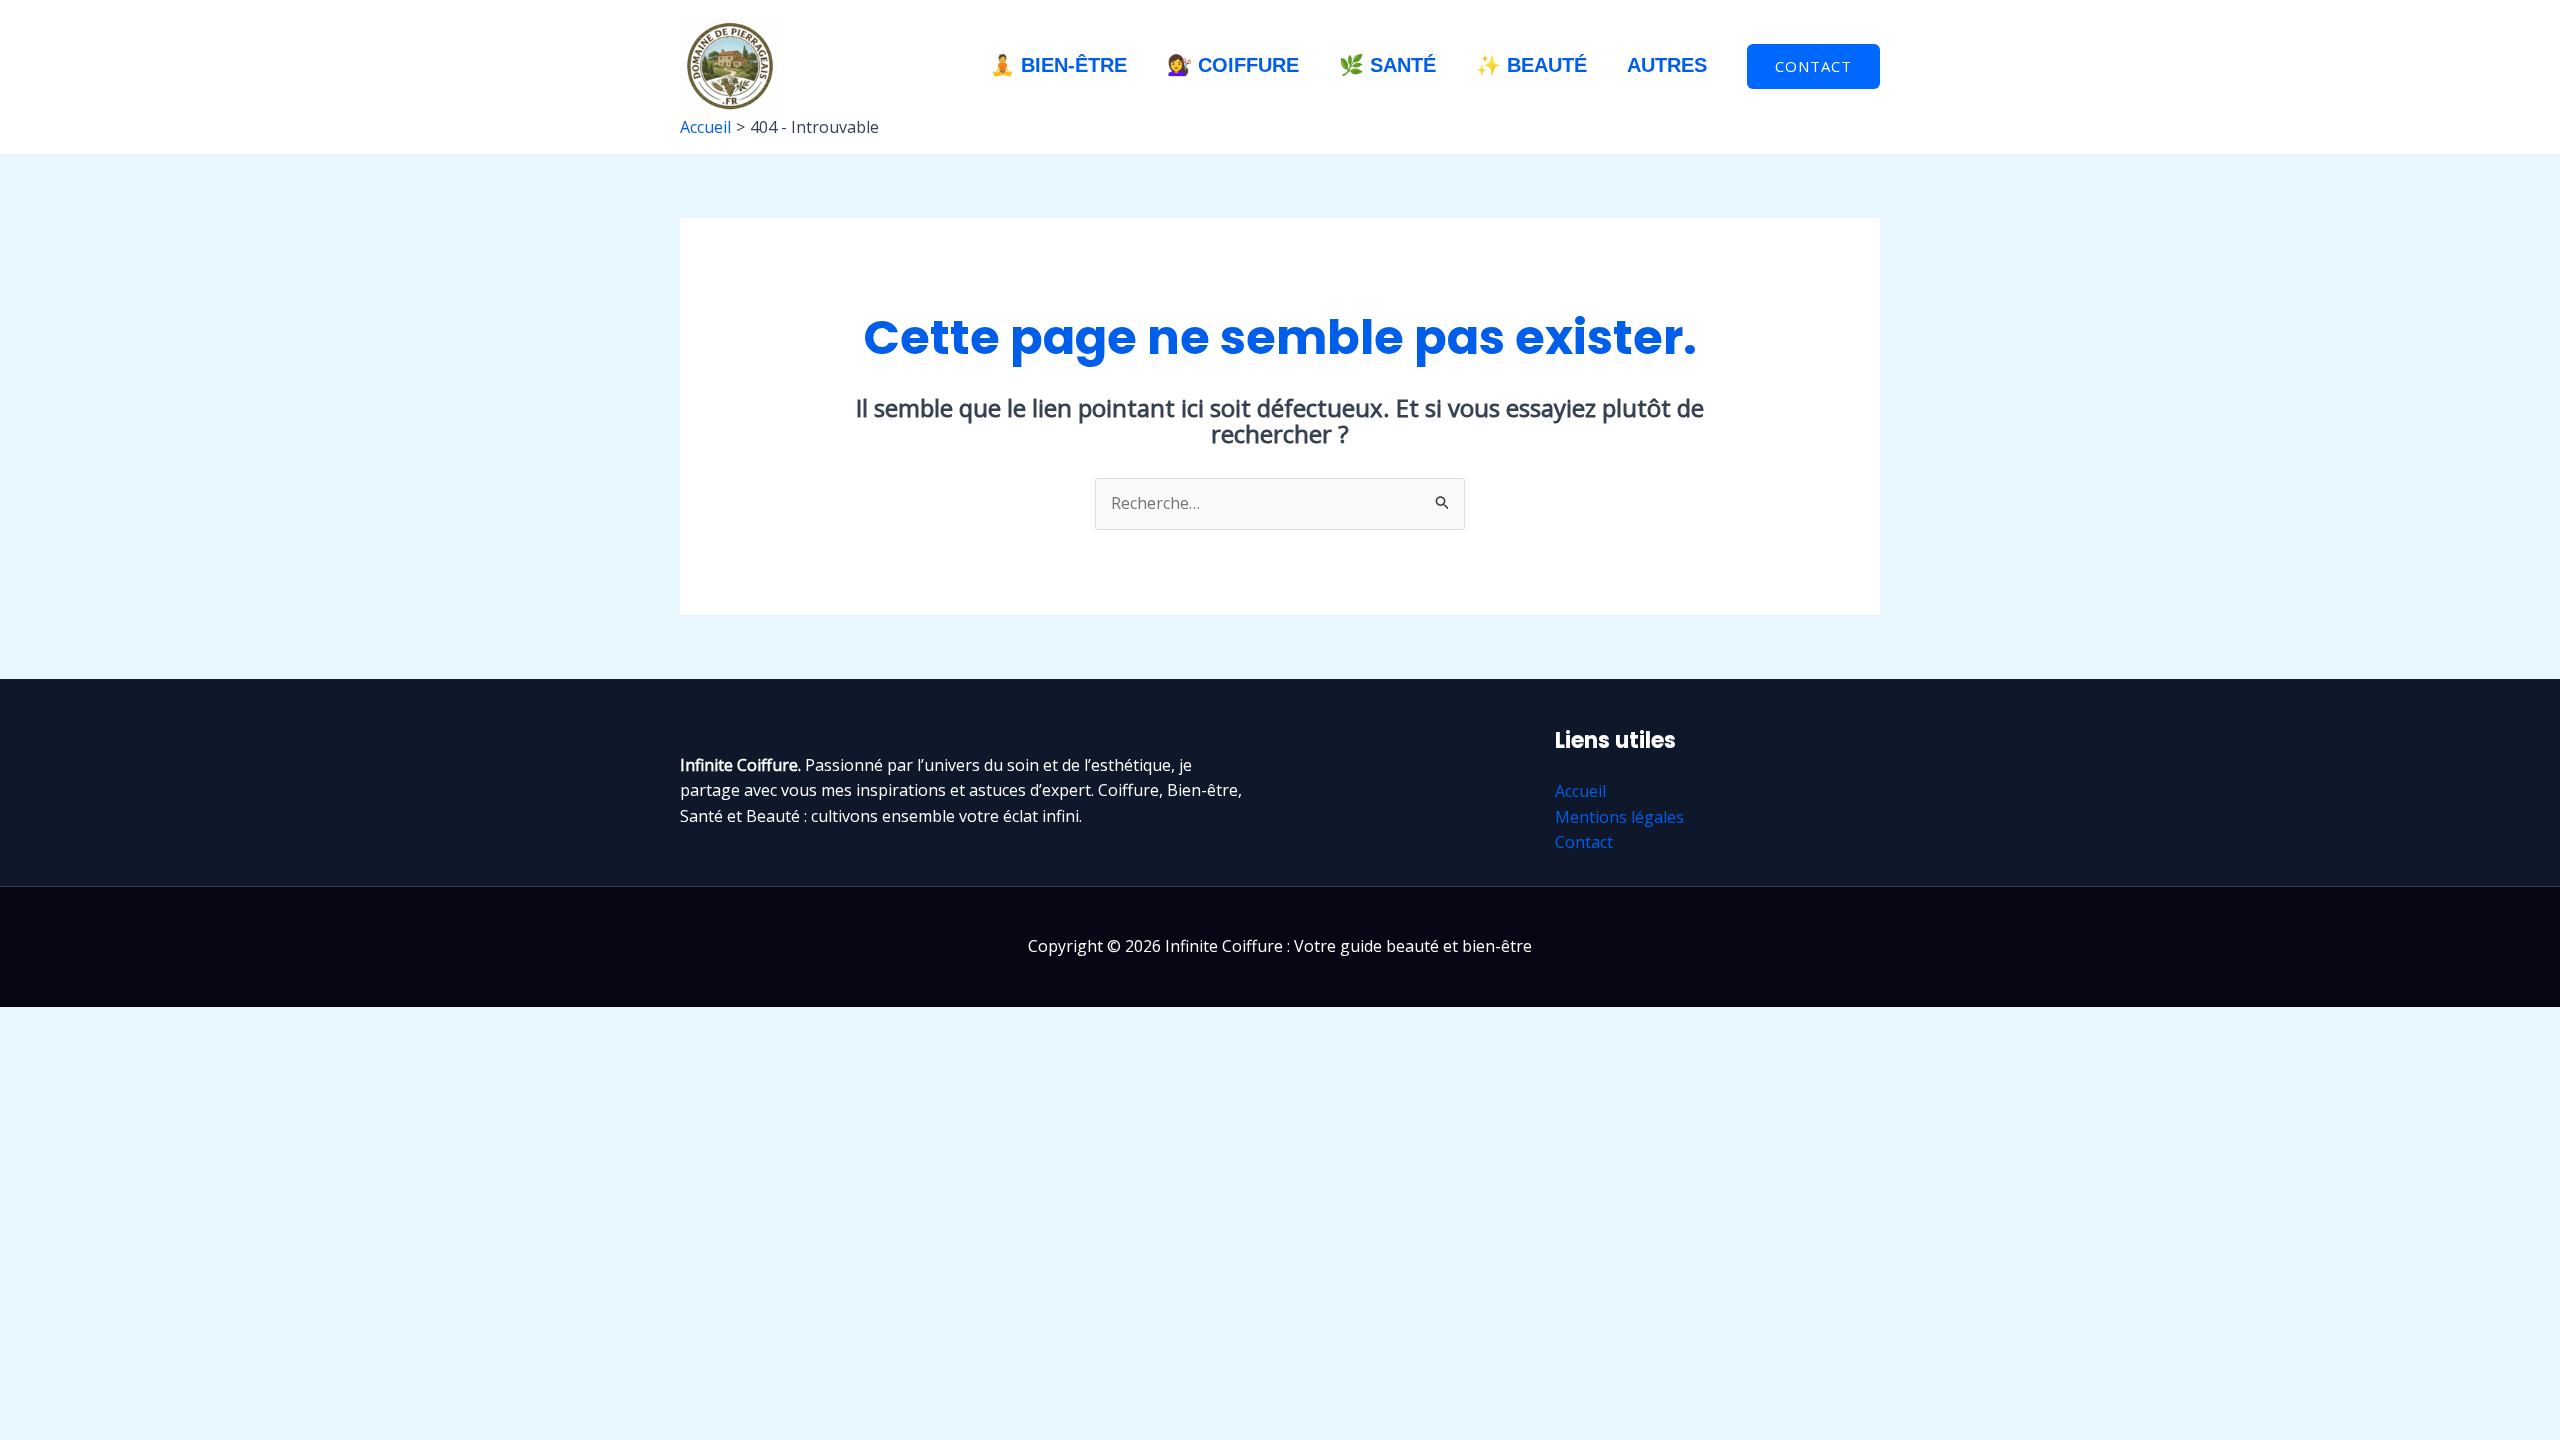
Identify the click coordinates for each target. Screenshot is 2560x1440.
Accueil (1580, 791)
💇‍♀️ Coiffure (1233, 65)
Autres (1667, 65)
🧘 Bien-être (1058, 65)
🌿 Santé (1387, 65)
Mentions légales (1619, 817)
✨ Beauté (1531, 65)
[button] (1813, 66)
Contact (1584, 842)
